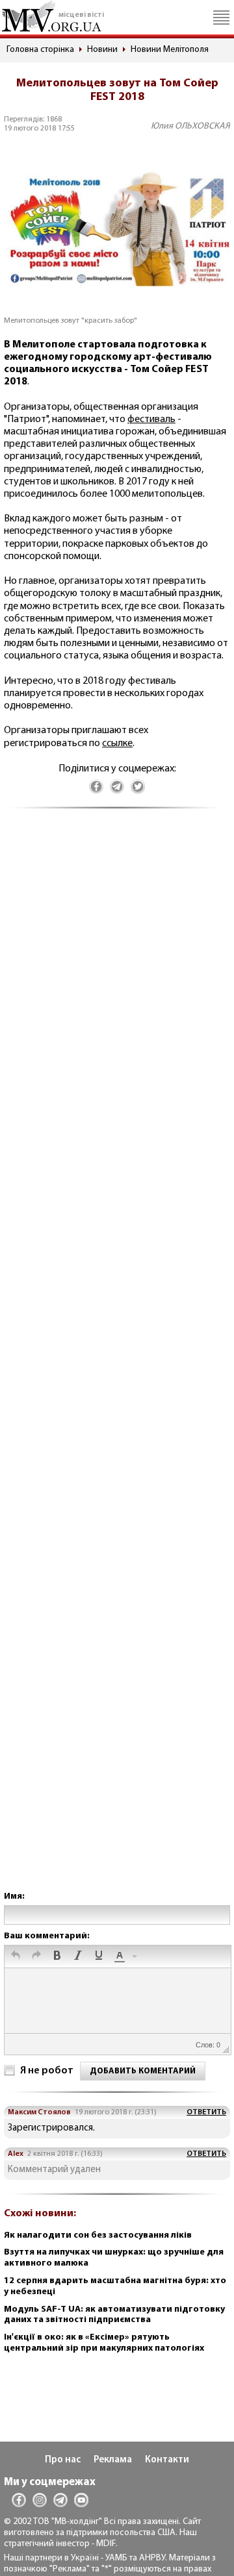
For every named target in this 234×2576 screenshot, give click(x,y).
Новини (102, 50)
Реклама (113, 2460)
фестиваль (151, 419)
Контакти (167, 2460)
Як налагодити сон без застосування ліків (98, 2235)
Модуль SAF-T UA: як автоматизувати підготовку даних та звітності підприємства (114, 2315)
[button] (16, 1957)
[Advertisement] (117, 1363)
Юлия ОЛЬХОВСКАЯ (190, 126)
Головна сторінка (40, 50)
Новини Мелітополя (170, 50)
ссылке (117, 744)
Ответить (206, 2112)
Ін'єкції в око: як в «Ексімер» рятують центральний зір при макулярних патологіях (104, 2343)
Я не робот (47, 2071)
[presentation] (16, 1957)
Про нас (63, 2460)
